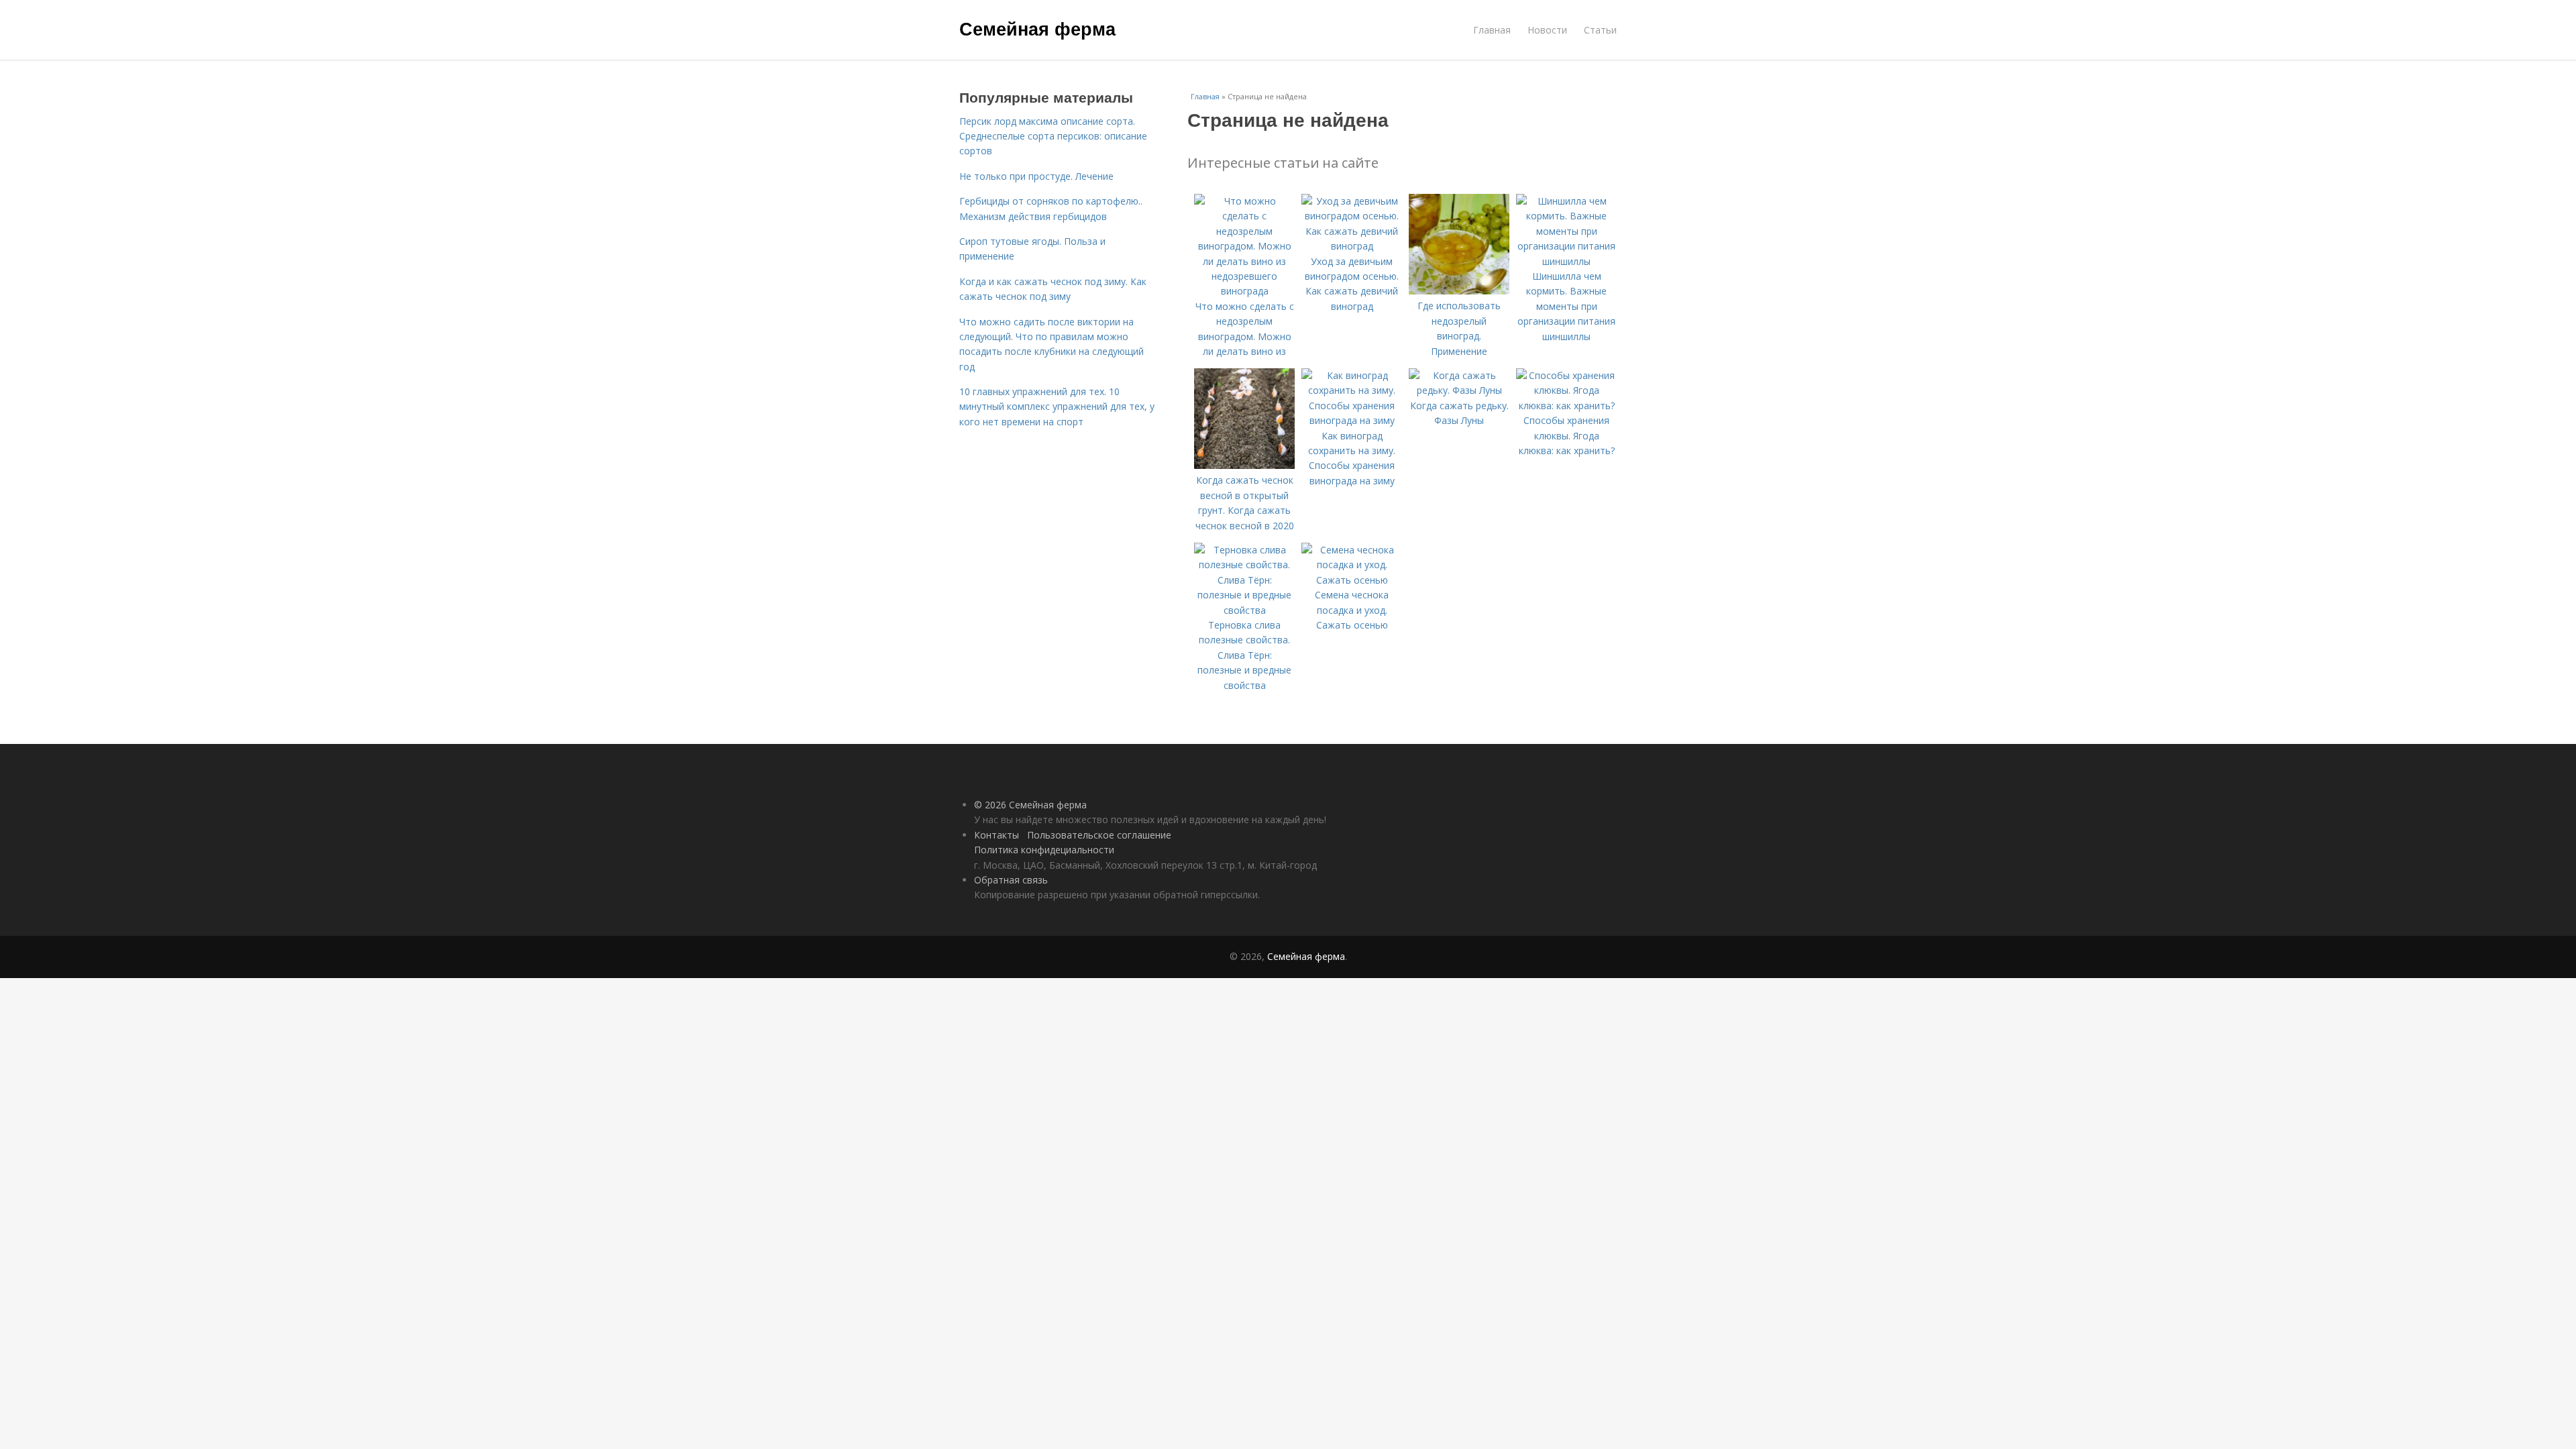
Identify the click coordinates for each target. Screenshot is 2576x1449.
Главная (1492, 30)
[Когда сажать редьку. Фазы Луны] (1459, 390)
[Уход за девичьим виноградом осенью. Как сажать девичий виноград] (1352, 246)
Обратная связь (1011, 880)
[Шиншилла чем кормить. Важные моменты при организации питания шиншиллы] (1566, 261)
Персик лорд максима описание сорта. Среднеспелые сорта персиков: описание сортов (1053, 136)
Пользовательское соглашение (1099, 835)
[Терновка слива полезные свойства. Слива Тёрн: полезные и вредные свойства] (1244, 610)
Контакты (997, 835)
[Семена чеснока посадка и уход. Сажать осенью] (1352, 580)
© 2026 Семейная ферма (1030, 805)
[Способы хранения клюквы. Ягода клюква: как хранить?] (1566, 406)
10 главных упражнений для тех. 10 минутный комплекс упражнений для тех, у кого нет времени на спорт (1057, 407)
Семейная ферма (1037, 28)
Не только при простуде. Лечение (1036, 176)
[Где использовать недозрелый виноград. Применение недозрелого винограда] (1459, 291)
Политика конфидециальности (1044, 850)
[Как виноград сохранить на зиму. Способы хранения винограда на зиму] (1352, 420)
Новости (1547, 30)
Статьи (1600, 30)
